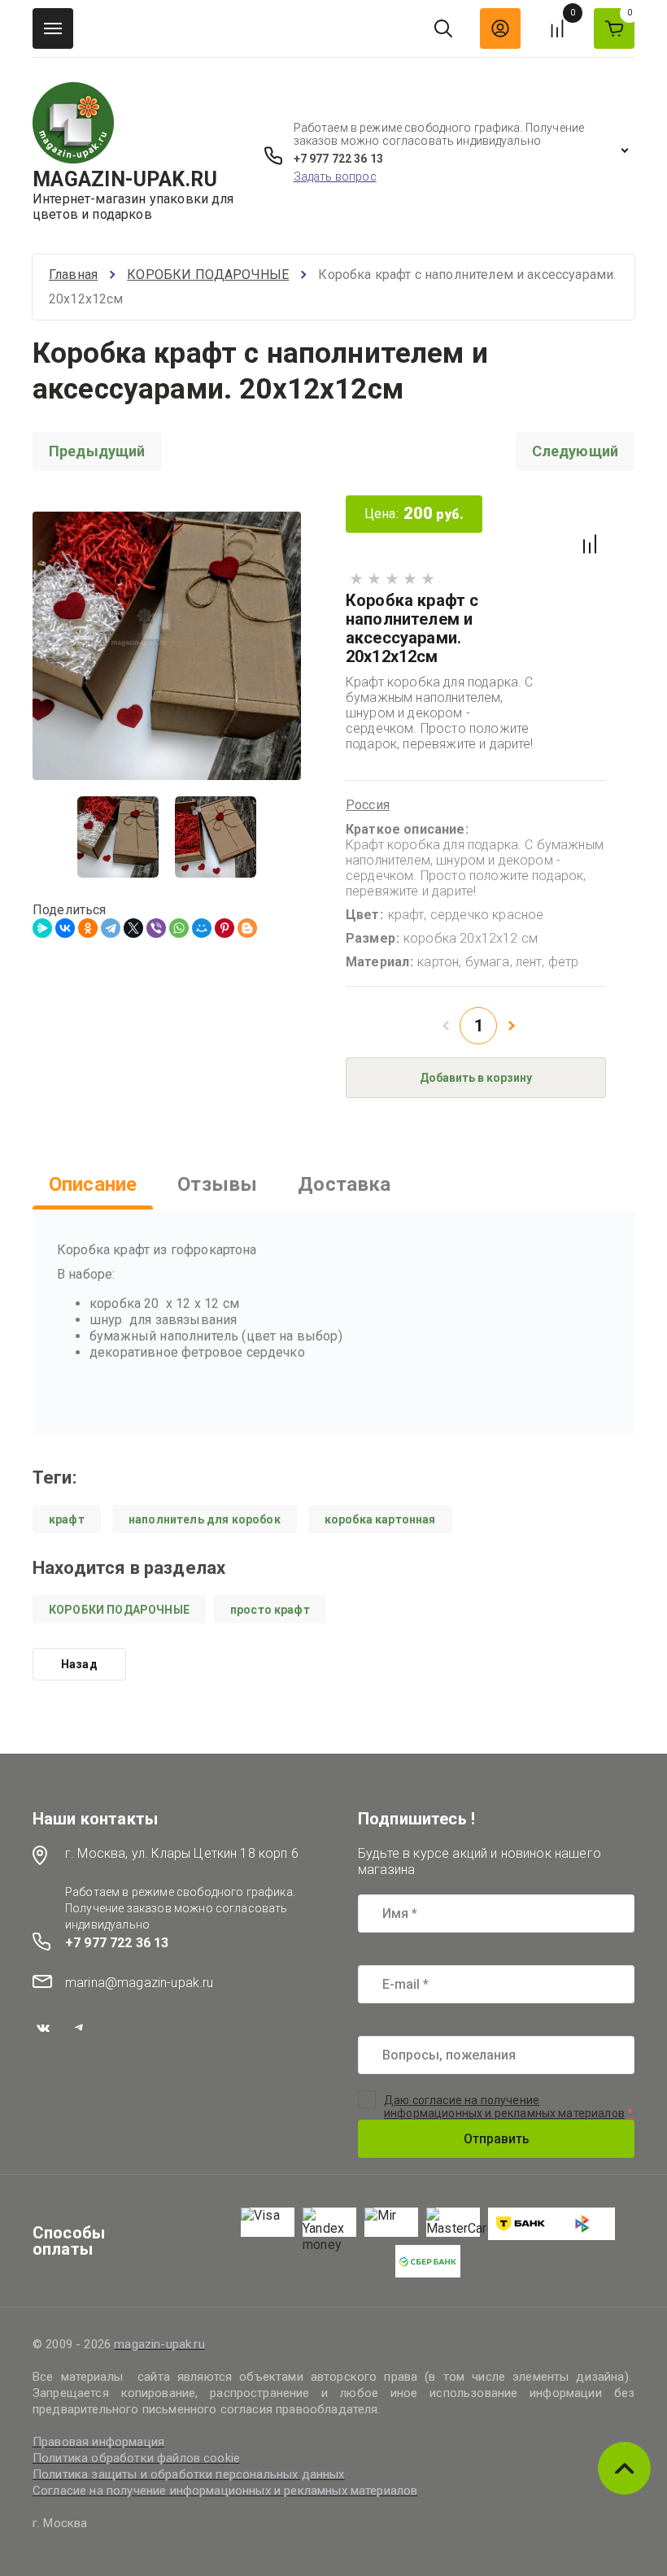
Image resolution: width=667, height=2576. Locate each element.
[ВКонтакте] (65, 928)
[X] (133, 928)
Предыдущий (97, 451)
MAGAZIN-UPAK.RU (125, 179)
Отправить (497, 2139)
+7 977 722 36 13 (338, 159)
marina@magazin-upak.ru (140, 1983)
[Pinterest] (225, 928)
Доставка (344, 1184)
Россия (368, 805)
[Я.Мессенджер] (42, 928)
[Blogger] (247, 928)
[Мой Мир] (202, 928)
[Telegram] (111, 928)
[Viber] (156, 928)
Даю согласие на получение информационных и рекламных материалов (504, 2107)
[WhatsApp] (179, 928)
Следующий (575, 451)
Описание (93, 1184)
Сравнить (590, 544)
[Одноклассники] (88, 928)
